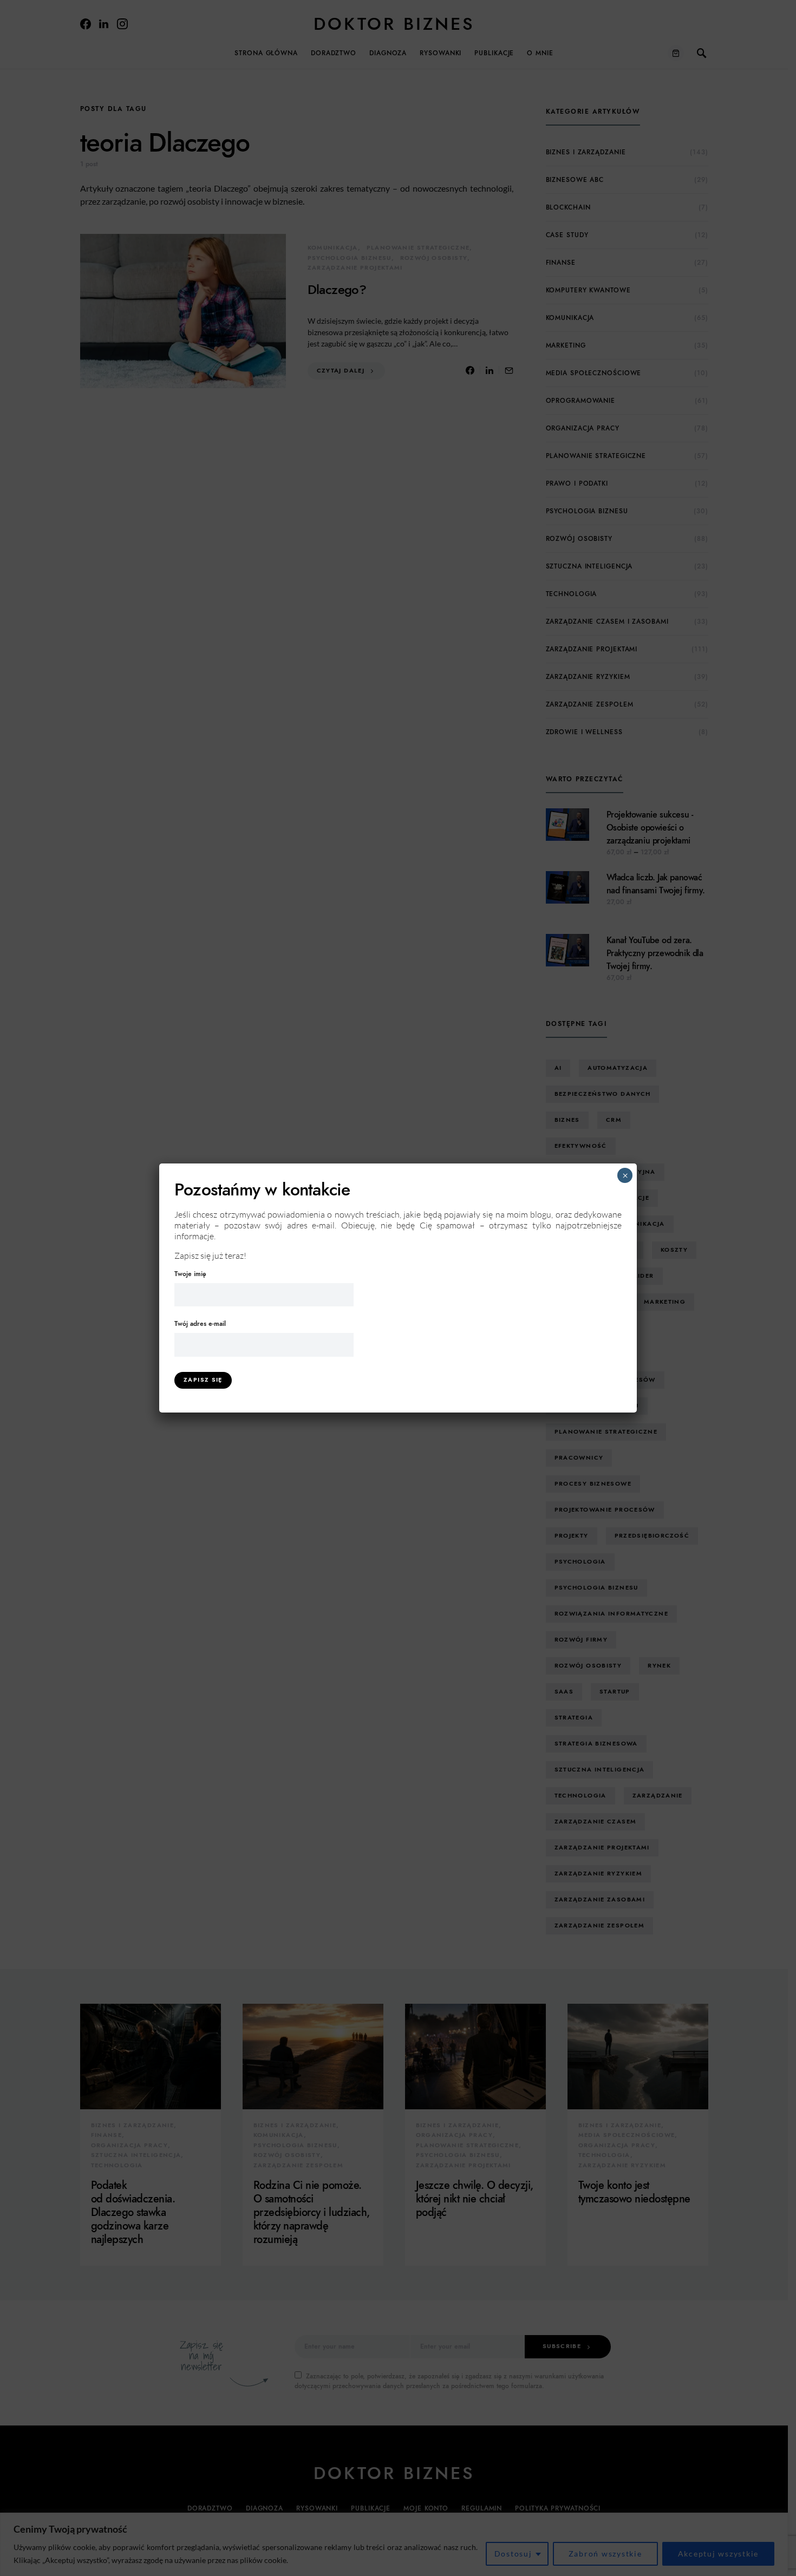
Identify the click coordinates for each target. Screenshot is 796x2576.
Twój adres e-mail (200, 1324)
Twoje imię (190, 1274)
